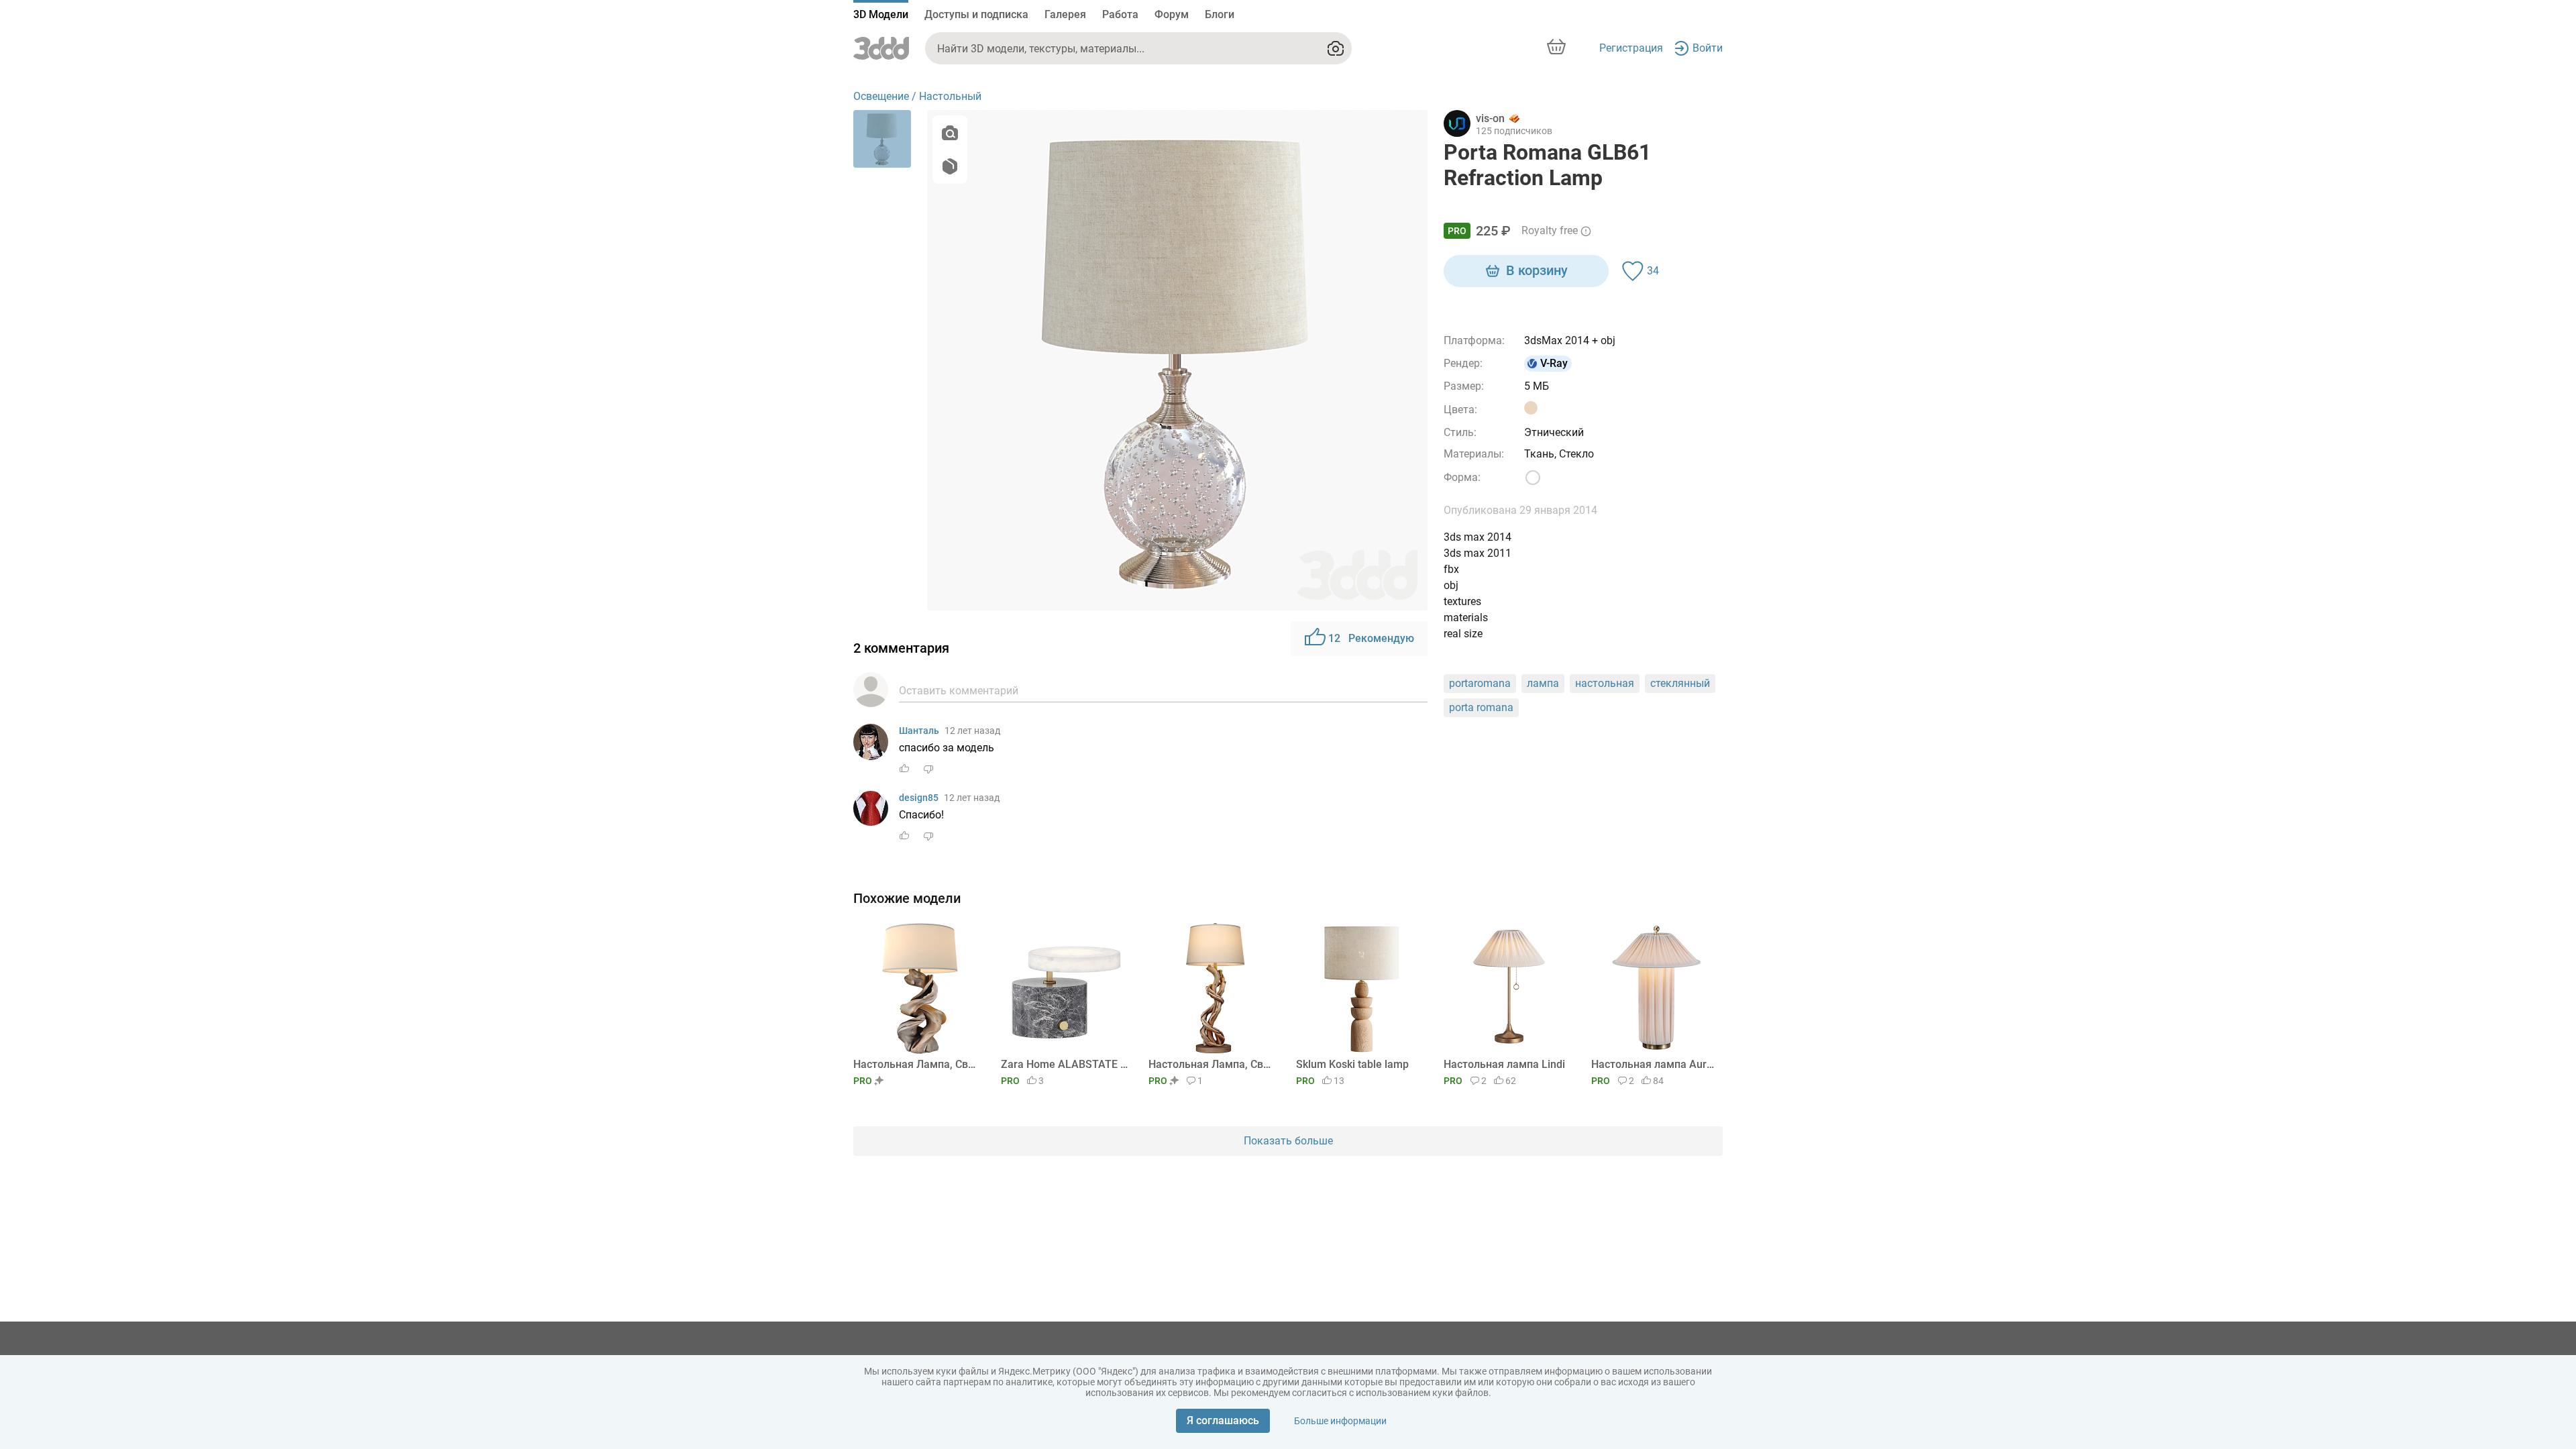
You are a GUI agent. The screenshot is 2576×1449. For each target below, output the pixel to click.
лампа (1543, 683)
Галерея (1065, 14)
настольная (1605, 683)
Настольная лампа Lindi (1504, 1064)
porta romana (1481, 707)
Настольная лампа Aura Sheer (1655, 1064)
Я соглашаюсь (1223, 1420)
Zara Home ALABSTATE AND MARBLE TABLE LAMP (1064, 1064)
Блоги (1220, 14)
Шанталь (919, 731)
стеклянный (1680, 683)
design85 (919, 798)
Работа (1120, 14)
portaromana (1480, 683)
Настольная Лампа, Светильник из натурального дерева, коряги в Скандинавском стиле (917, 1064)
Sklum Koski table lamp (1352, 1064)
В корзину (1537, 270)
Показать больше (1288, 1141)
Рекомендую (1371, 638)
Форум (1172, 14)
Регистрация (1631, 48)
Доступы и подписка (976, 14)
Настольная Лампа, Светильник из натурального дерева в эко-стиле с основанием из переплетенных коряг (1212, 1064)
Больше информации (1340, 1421)
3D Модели (881, 14)
